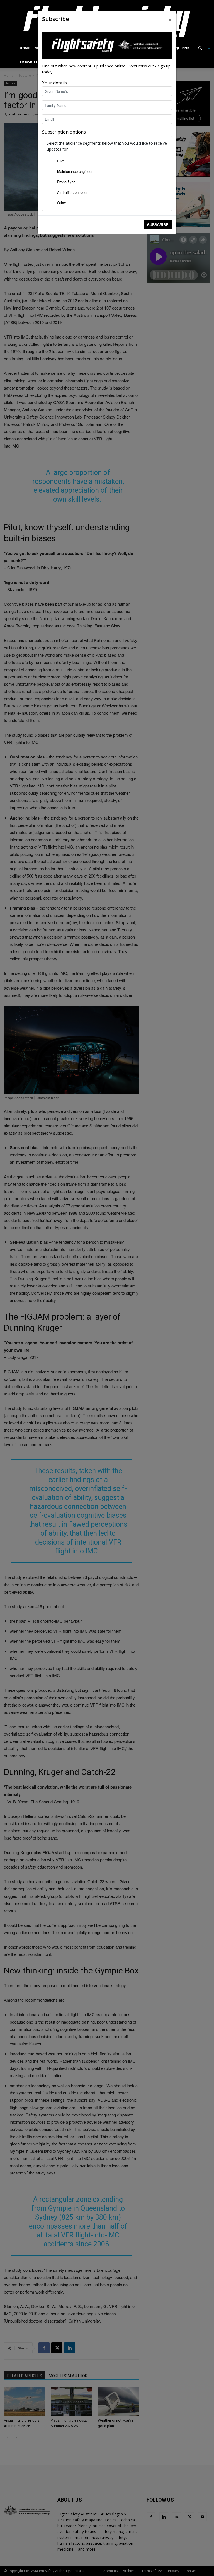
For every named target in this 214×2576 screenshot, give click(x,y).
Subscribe (158, 225)
